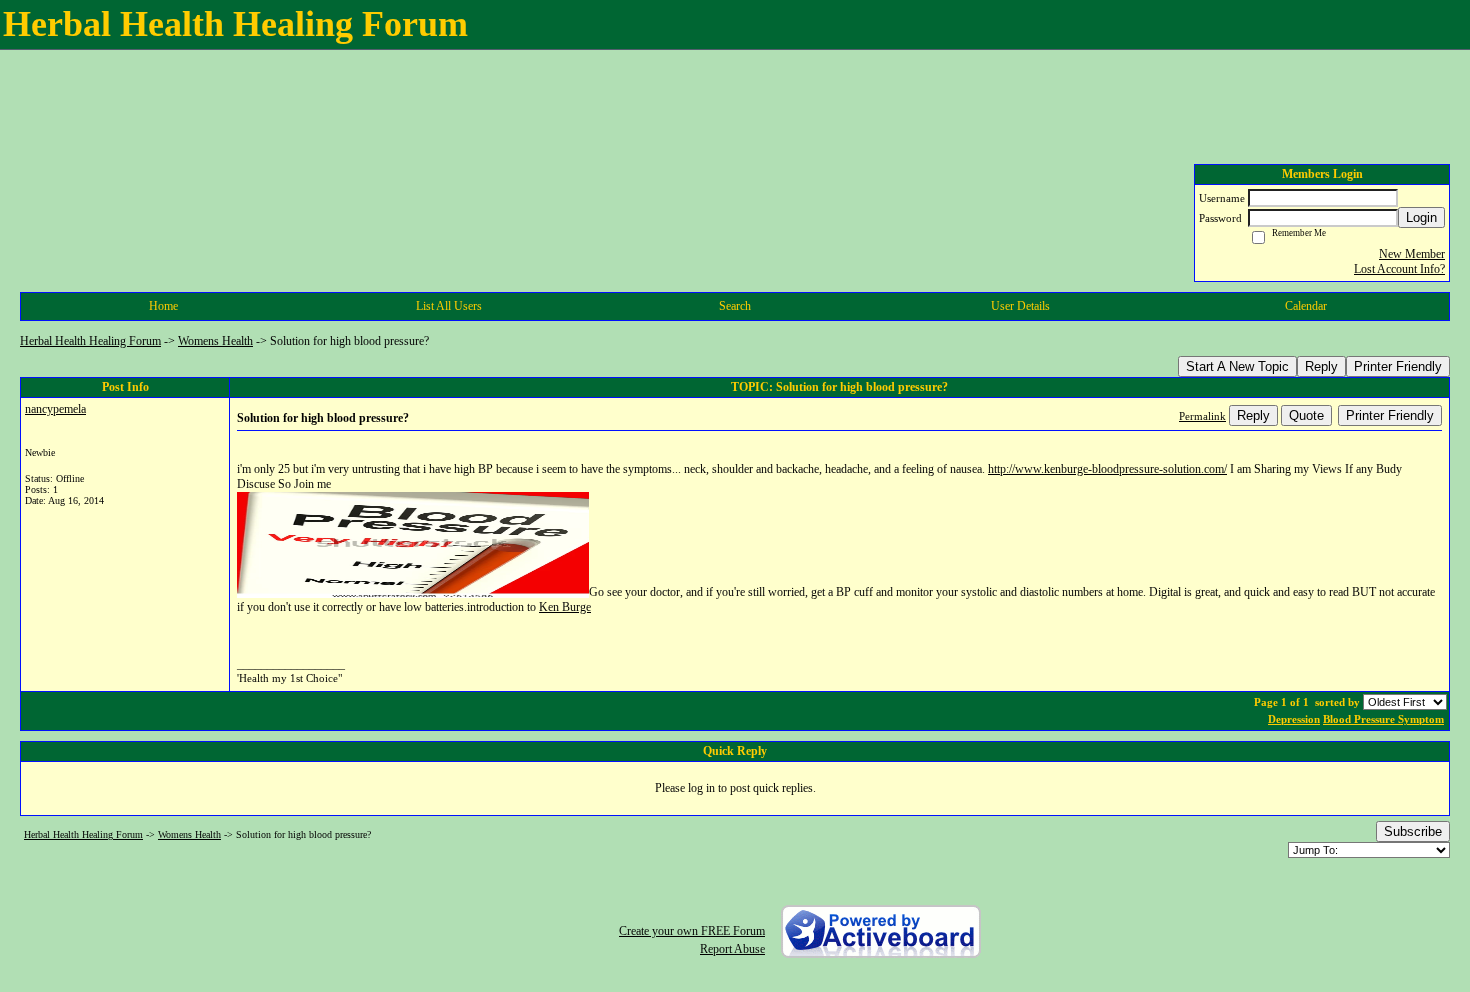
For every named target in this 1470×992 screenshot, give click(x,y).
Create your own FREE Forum (692, 931)
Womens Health (215, 341)
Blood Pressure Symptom (1383, 719)
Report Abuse (732, 949)
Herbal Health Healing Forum (90, 341)
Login (1421, 217)
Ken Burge (565, 607)
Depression (1294, 719)
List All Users (449, 306)
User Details (1020, 306)
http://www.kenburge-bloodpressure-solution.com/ (1107, 469)
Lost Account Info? (1399, 269)
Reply (1321, 366)
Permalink (1202, 416)
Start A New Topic (1237, 366)
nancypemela (55, 409)
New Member (1412, 254)
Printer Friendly (1398, 366)
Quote (1306, 415)
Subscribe (1413, 831)
